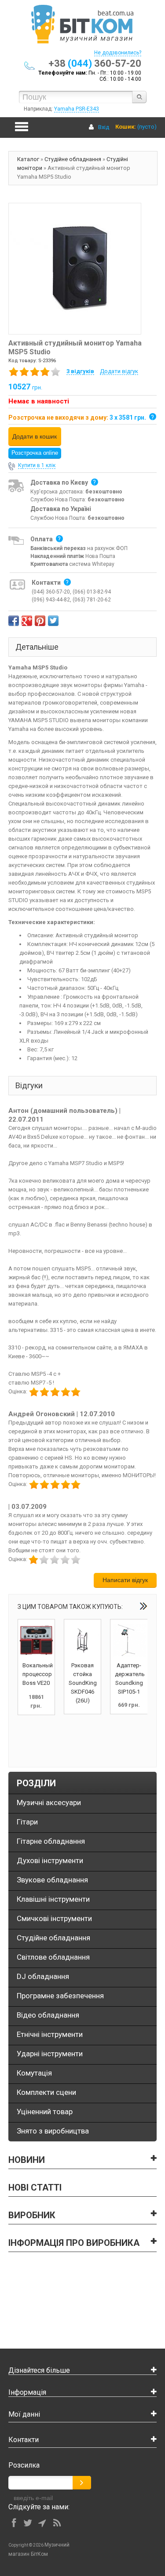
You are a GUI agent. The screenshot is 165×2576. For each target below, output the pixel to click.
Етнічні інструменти (50, 2034)
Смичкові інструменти (54, 1918)
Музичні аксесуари (49, 1802)
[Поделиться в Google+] (27, 621)
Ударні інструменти (50, 2054)
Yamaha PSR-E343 (77, 109)
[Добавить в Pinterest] (40, 621)
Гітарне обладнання (51, 1841)
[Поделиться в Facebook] (14, 621)
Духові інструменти (50, 1860)
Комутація (34, 2073)
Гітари (27, 1822)
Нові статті (35, 2187)
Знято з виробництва (53, 2131)
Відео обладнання (48, 2015)
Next (143, 1606)
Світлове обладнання (53, 1957)
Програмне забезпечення (60, 1996)
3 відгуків (80, 371)
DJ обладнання (43, 1976)
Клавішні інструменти (53, 1899)
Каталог (28, 159)
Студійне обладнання (73, 159)
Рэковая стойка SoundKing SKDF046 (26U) (83, 1683)
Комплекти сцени (46, 2092)
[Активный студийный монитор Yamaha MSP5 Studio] (75, 268)
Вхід (104, 127)
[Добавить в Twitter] (53, 621)
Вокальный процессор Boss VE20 (38, 1674)
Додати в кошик (35, 436)
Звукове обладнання (52, 1880)
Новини (27, 2160)
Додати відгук (119, 371)
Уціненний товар (45, 2112)
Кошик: (126, 127)
